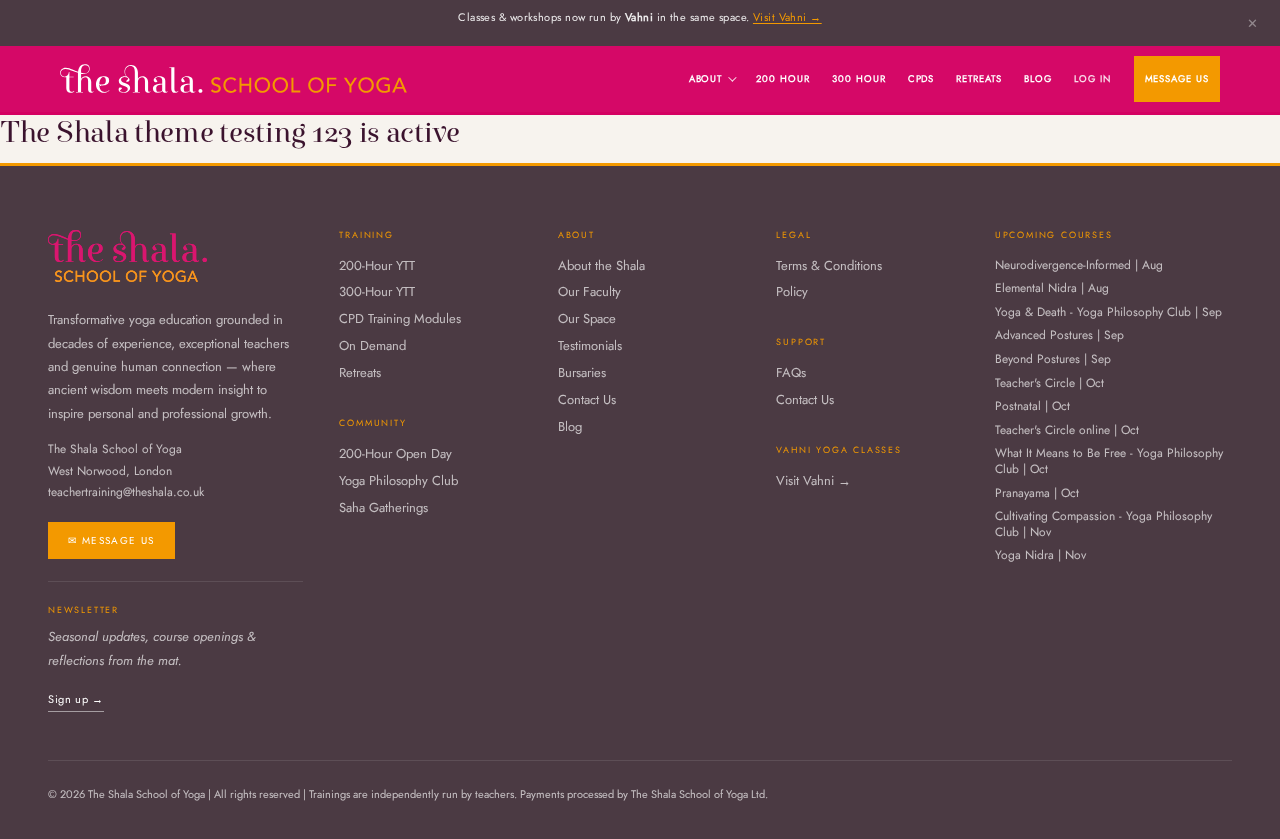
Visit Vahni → (787, 17)
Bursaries (582, 373)
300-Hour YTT (377, 292)
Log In (1092, 79)
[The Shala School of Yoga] (233, 78)
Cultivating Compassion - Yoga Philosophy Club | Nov (1103, 524)
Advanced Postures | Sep (1059, 336)
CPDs (921, 79)
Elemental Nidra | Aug (1052, 289)
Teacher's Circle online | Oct (1067, 431)
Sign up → (76, 699)
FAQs (791, 373)
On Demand (372, 346)
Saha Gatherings (383, 508)
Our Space (587, 319)
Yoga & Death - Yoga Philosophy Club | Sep (1108, 313)
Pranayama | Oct (1037, 494)
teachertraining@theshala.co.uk (126, 492)
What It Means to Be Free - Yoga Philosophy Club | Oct (1109, 461)
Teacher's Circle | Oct (1049, 384)
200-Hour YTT (377, 266)
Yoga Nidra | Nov (1040, 556)
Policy (792, 292)
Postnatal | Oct (1032, 407)
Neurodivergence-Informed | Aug (1079, 266)
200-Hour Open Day (395, 454)
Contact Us (587, 400)
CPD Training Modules (400, 319)
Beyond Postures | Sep (1053, 360)
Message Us (1177, 79)
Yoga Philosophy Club (398, 481)
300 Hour (859, 79)
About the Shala (601, 266)
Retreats (979, 79)
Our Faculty (589, 292)
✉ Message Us (111, 540)
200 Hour (783, 79)
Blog (1038, 79)
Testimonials (590, 346)
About (706, 79)
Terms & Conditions (829, 266)
